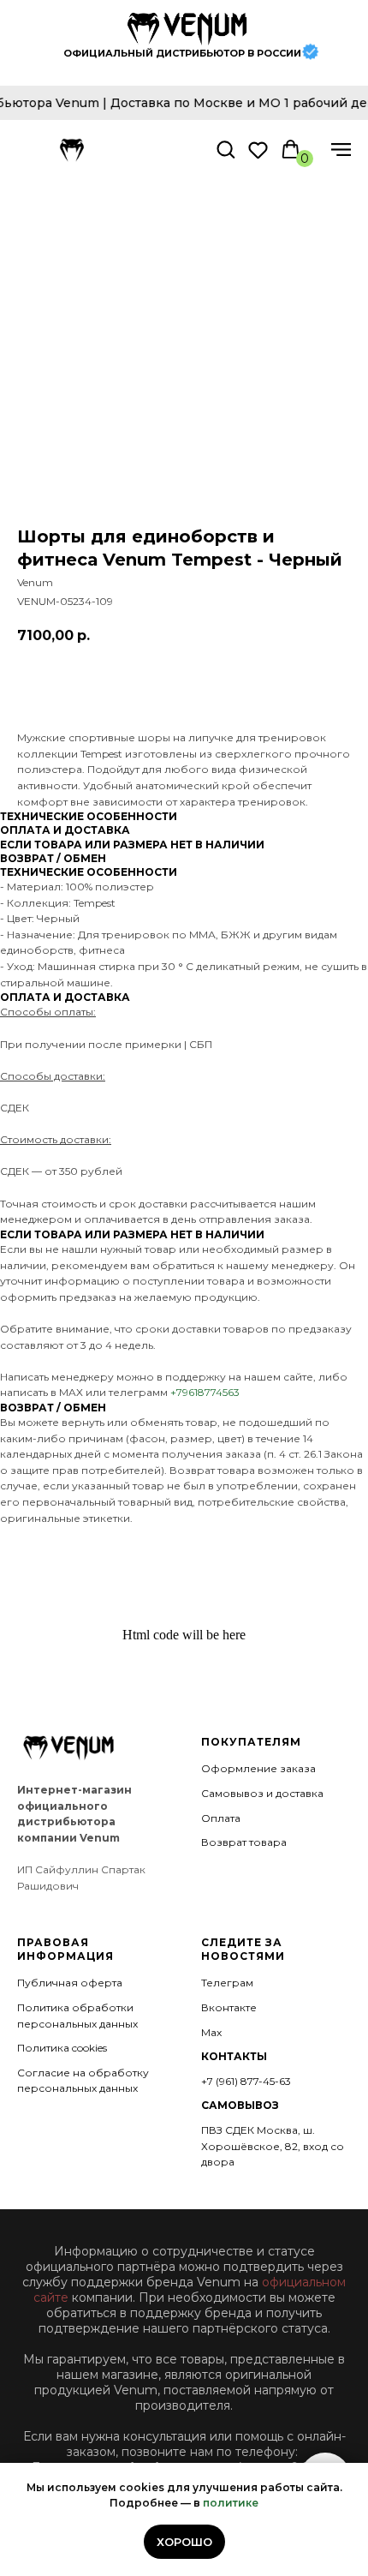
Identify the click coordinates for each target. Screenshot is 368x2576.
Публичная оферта (70, 1983)
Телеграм (227, 1983)
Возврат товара (244, 1842)
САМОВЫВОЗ (240, 2105)
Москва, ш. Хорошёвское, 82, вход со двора (273, 2146)
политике (231, 2503)
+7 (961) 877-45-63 (246, 2081)
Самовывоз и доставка (262, 1793)
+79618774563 (205, 1392)
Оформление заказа (258, 1768)
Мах (211, 2032)
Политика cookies (62, 2048)
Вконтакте (229, 2007)
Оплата (221, 1818)
